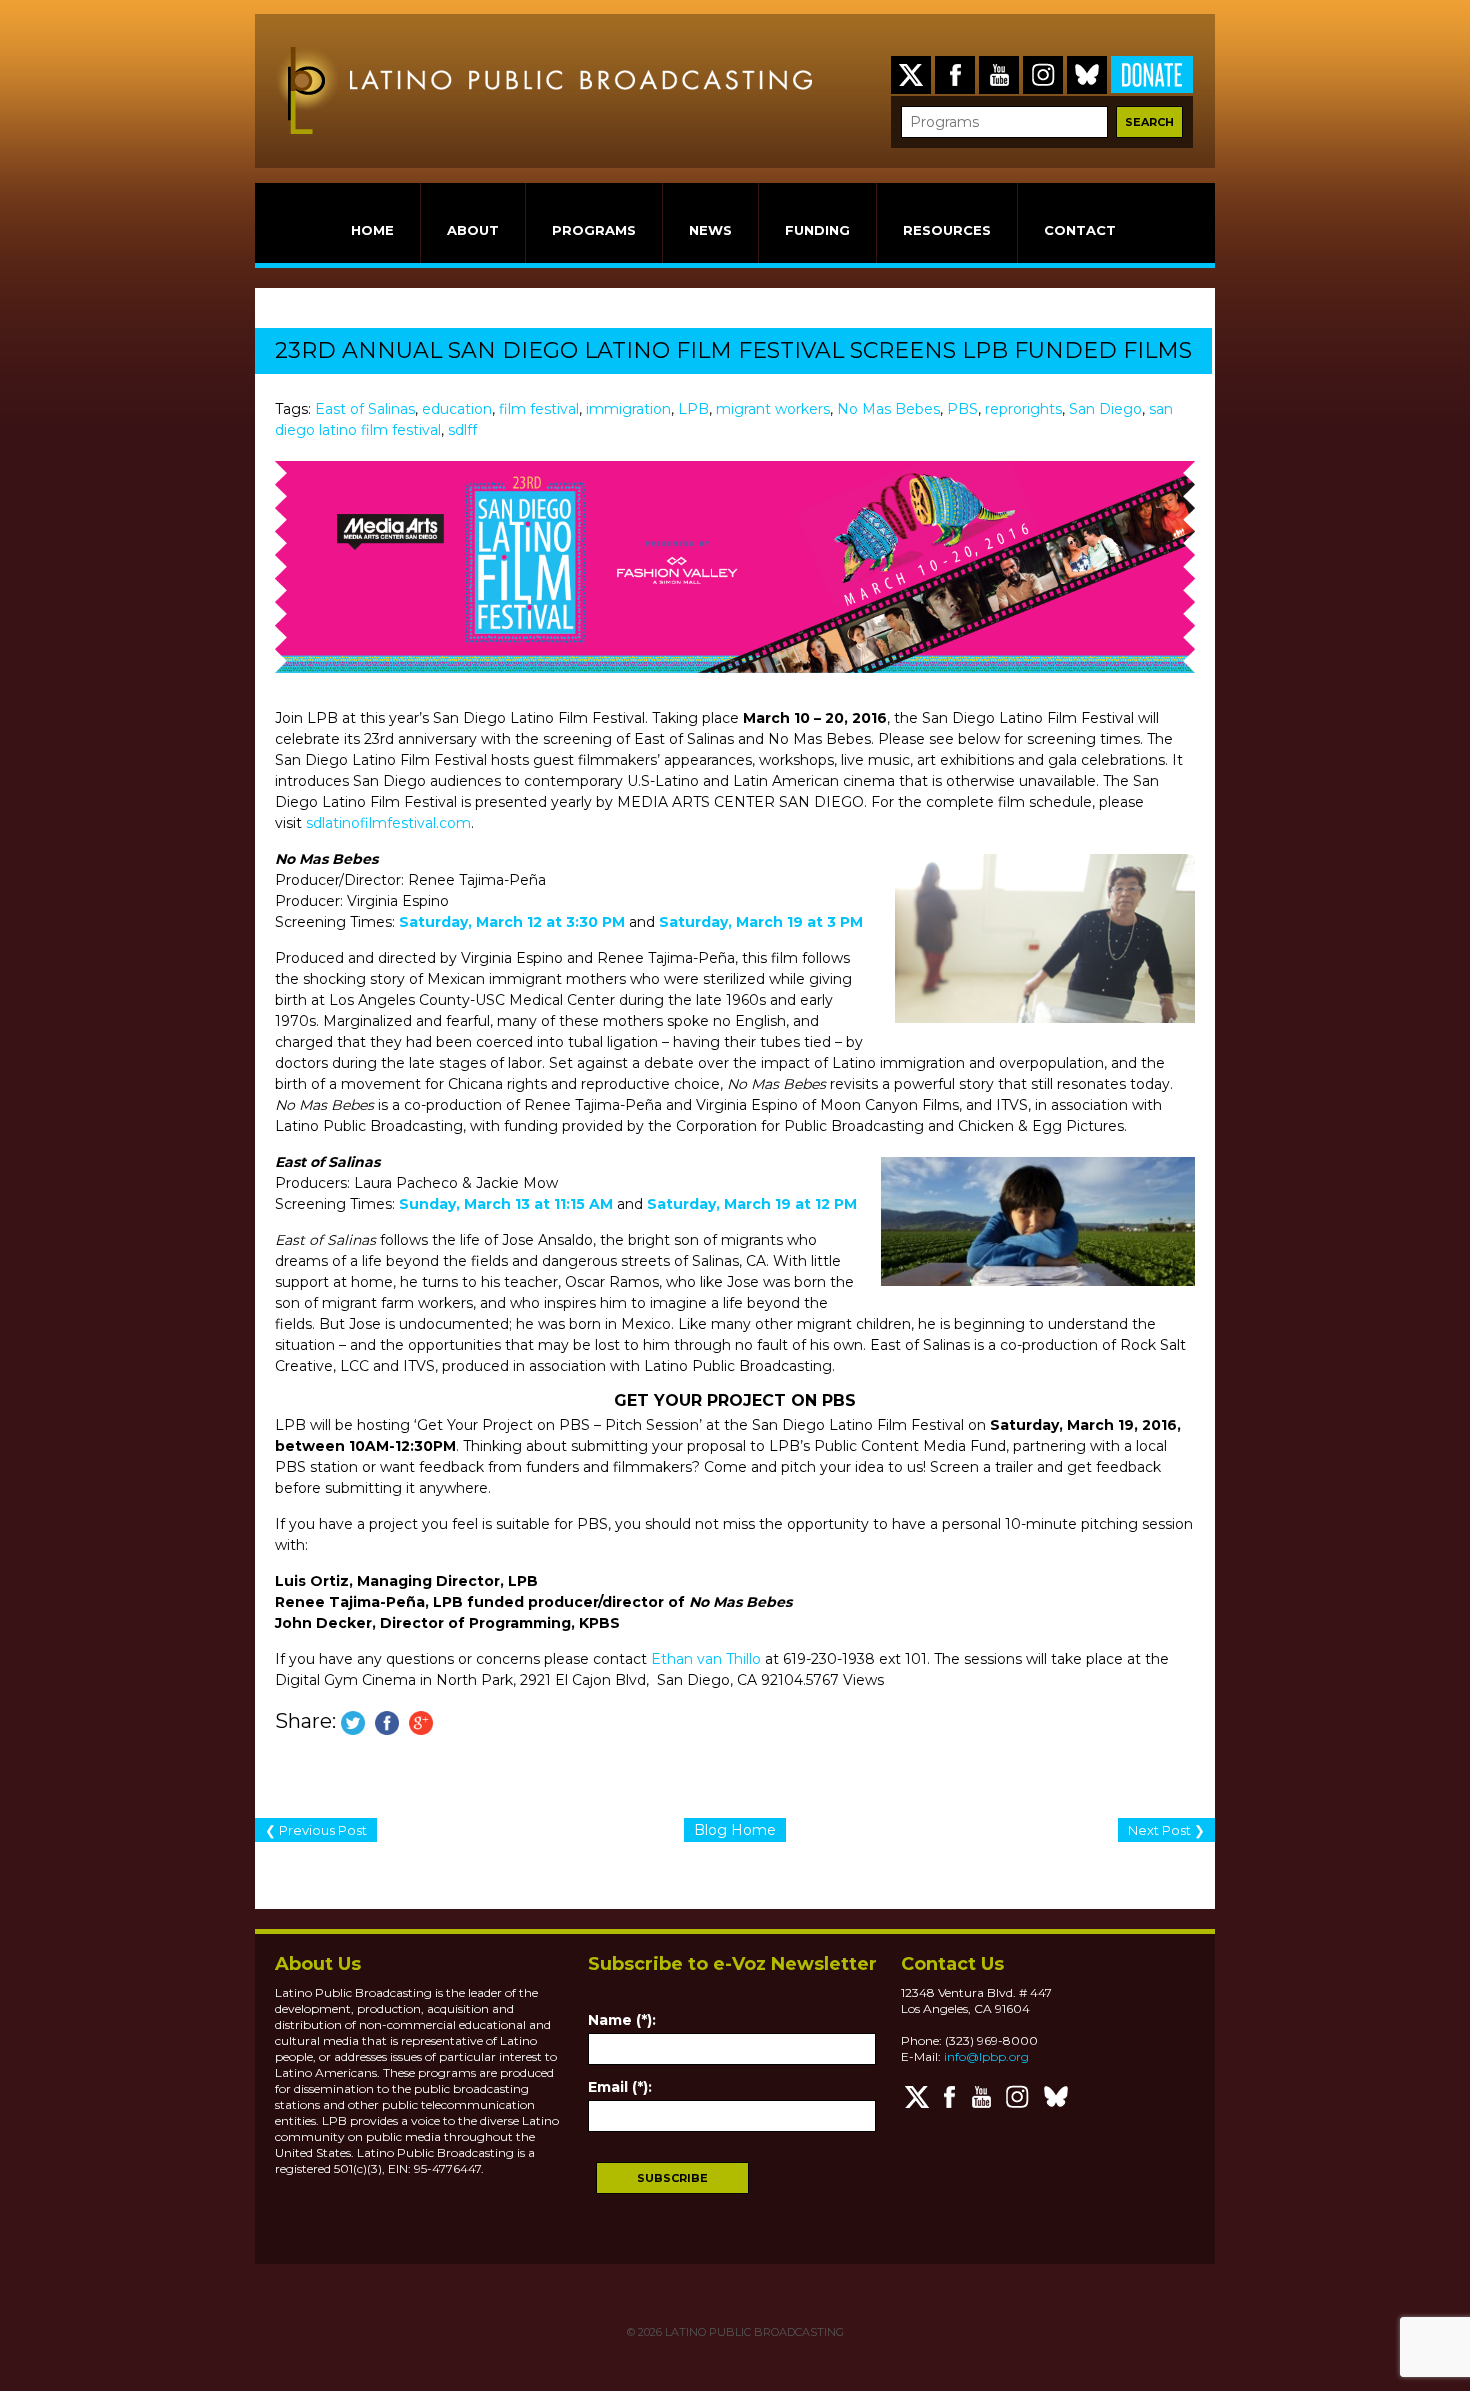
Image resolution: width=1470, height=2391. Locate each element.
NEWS (710, 230)
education (457, 409)
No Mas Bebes (888, 409)
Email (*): (620, 2087)
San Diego (1105, 409)
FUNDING (817, 230)
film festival (539, 409)
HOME (372, 230)
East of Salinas (365, 409)
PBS (962, 409)
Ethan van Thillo (706, 1659)
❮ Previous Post (316, 1830)
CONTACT (1080, 230)
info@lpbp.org (986, 2056)
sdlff (462, 430)
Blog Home (735, 1830)
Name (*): (622, 2020)
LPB (693, 409)
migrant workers (773, 409)
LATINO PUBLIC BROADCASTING (753, 2332)
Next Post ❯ (1166, 1830)
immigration (628, 409)
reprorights (1023, 409)
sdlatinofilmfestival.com (388, 823)
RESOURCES (947, 230)
